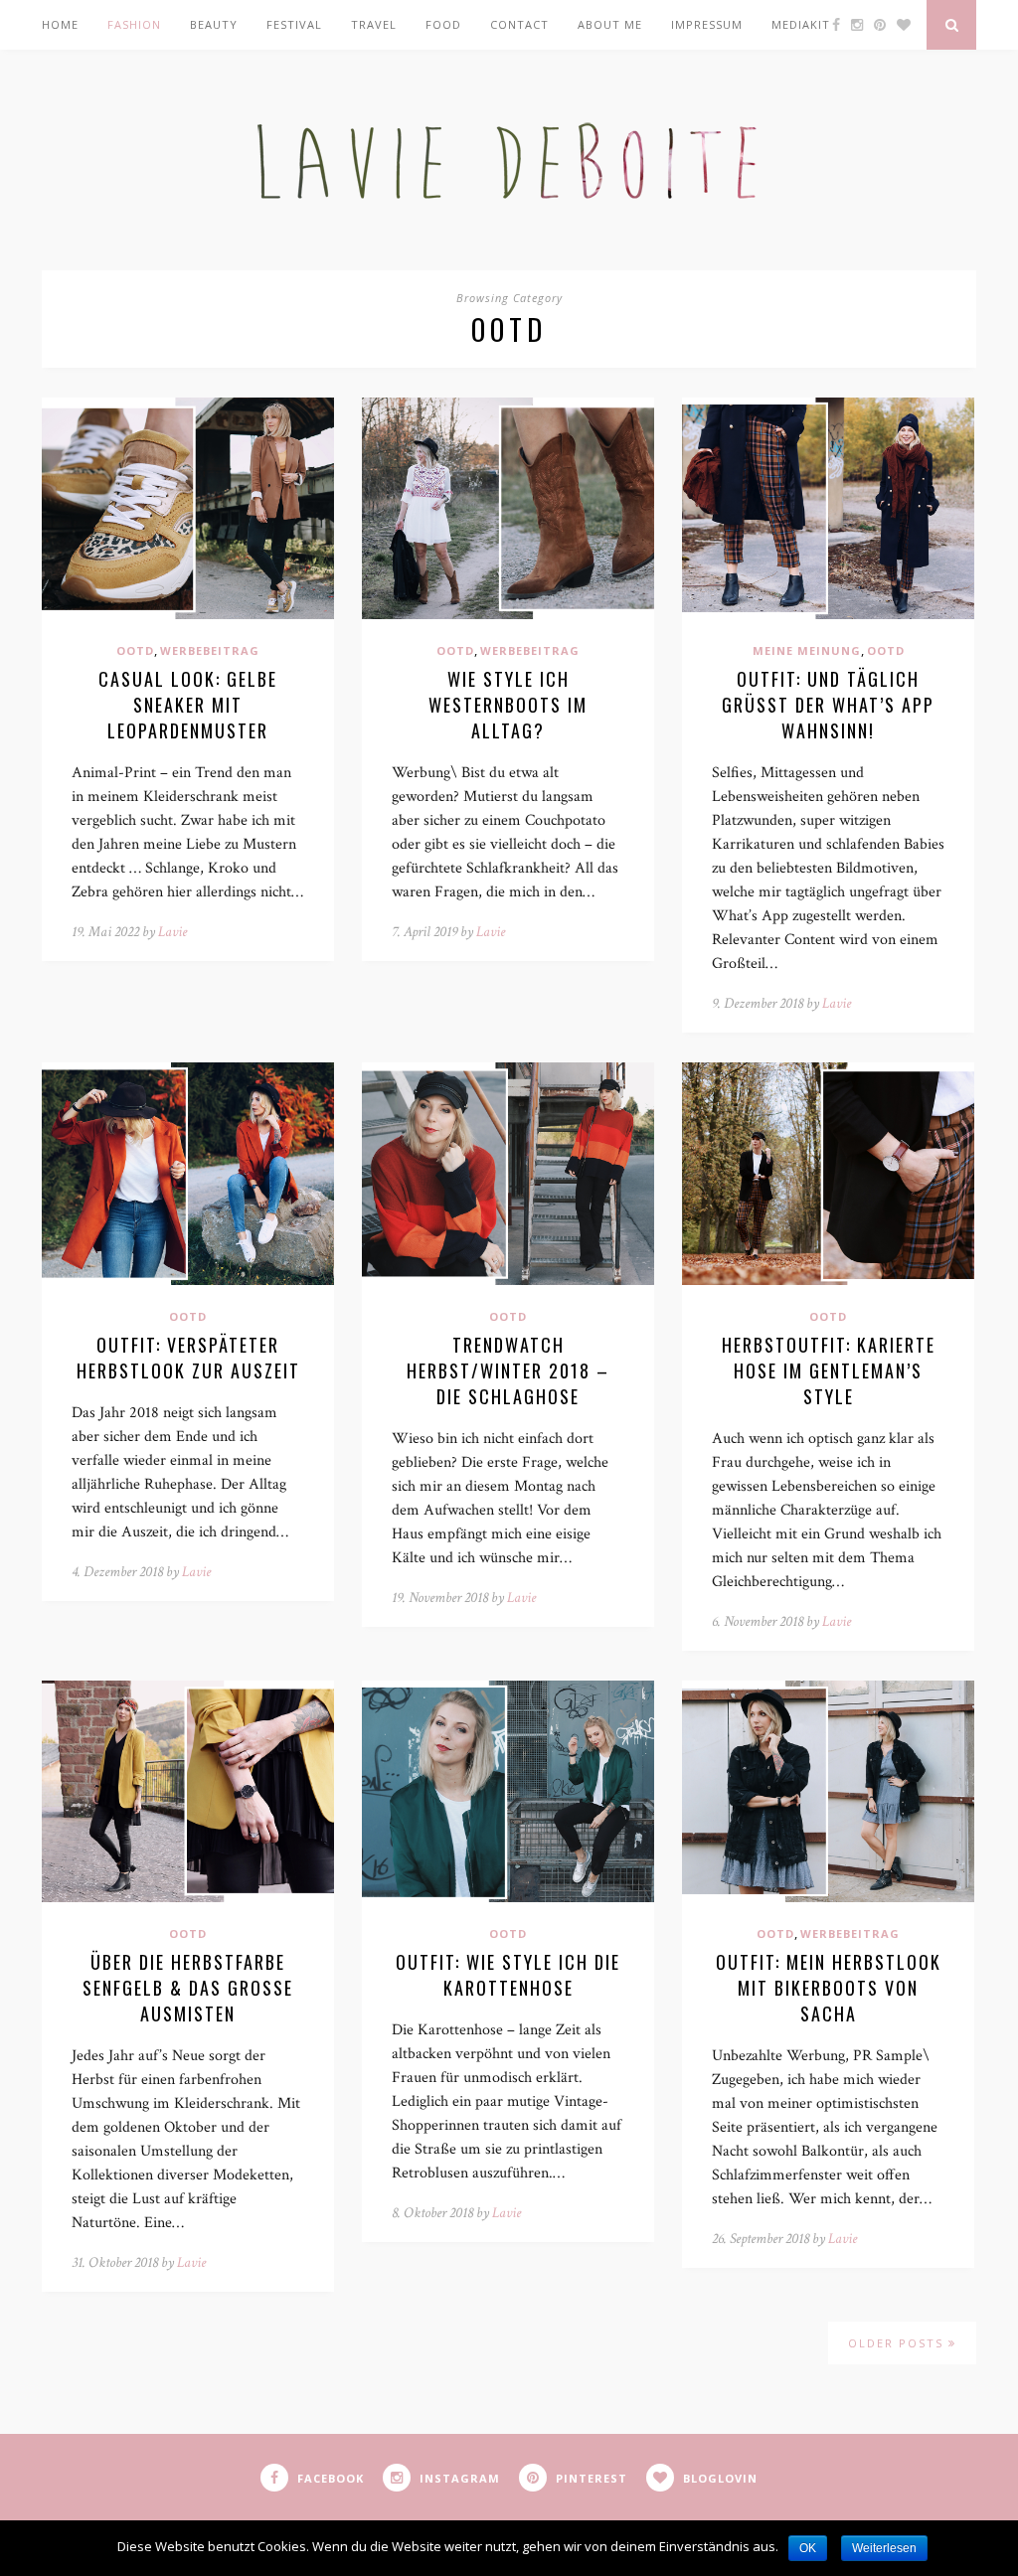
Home (60, 24)
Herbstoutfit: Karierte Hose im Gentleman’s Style (829, 1370)
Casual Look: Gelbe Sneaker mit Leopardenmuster (188, 705)
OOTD (135, 650)
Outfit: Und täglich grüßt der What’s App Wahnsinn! (828, 705)
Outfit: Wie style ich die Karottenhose (508, 1975)
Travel (374, 24)
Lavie (172, 932)
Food (443, 24)
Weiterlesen (884, 2548)
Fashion (134, 24)
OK (808, 2548)
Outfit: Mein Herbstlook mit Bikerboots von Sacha (829, 1988)
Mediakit (801, 24)
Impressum (707, 24)
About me (610, 24)
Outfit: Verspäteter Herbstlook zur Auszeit (188, 1358)
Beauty (214, 24)
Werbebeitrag (210, 650)
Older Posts (898, 2343)
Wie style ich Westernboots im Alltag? (508, 705)
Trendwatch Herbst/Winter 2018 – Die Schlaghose (508, 1370)
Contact (519, 24)
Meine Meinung (807, 650)
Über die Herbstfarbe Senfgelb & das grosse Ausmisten (188, 1988)
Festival (294, 24)
